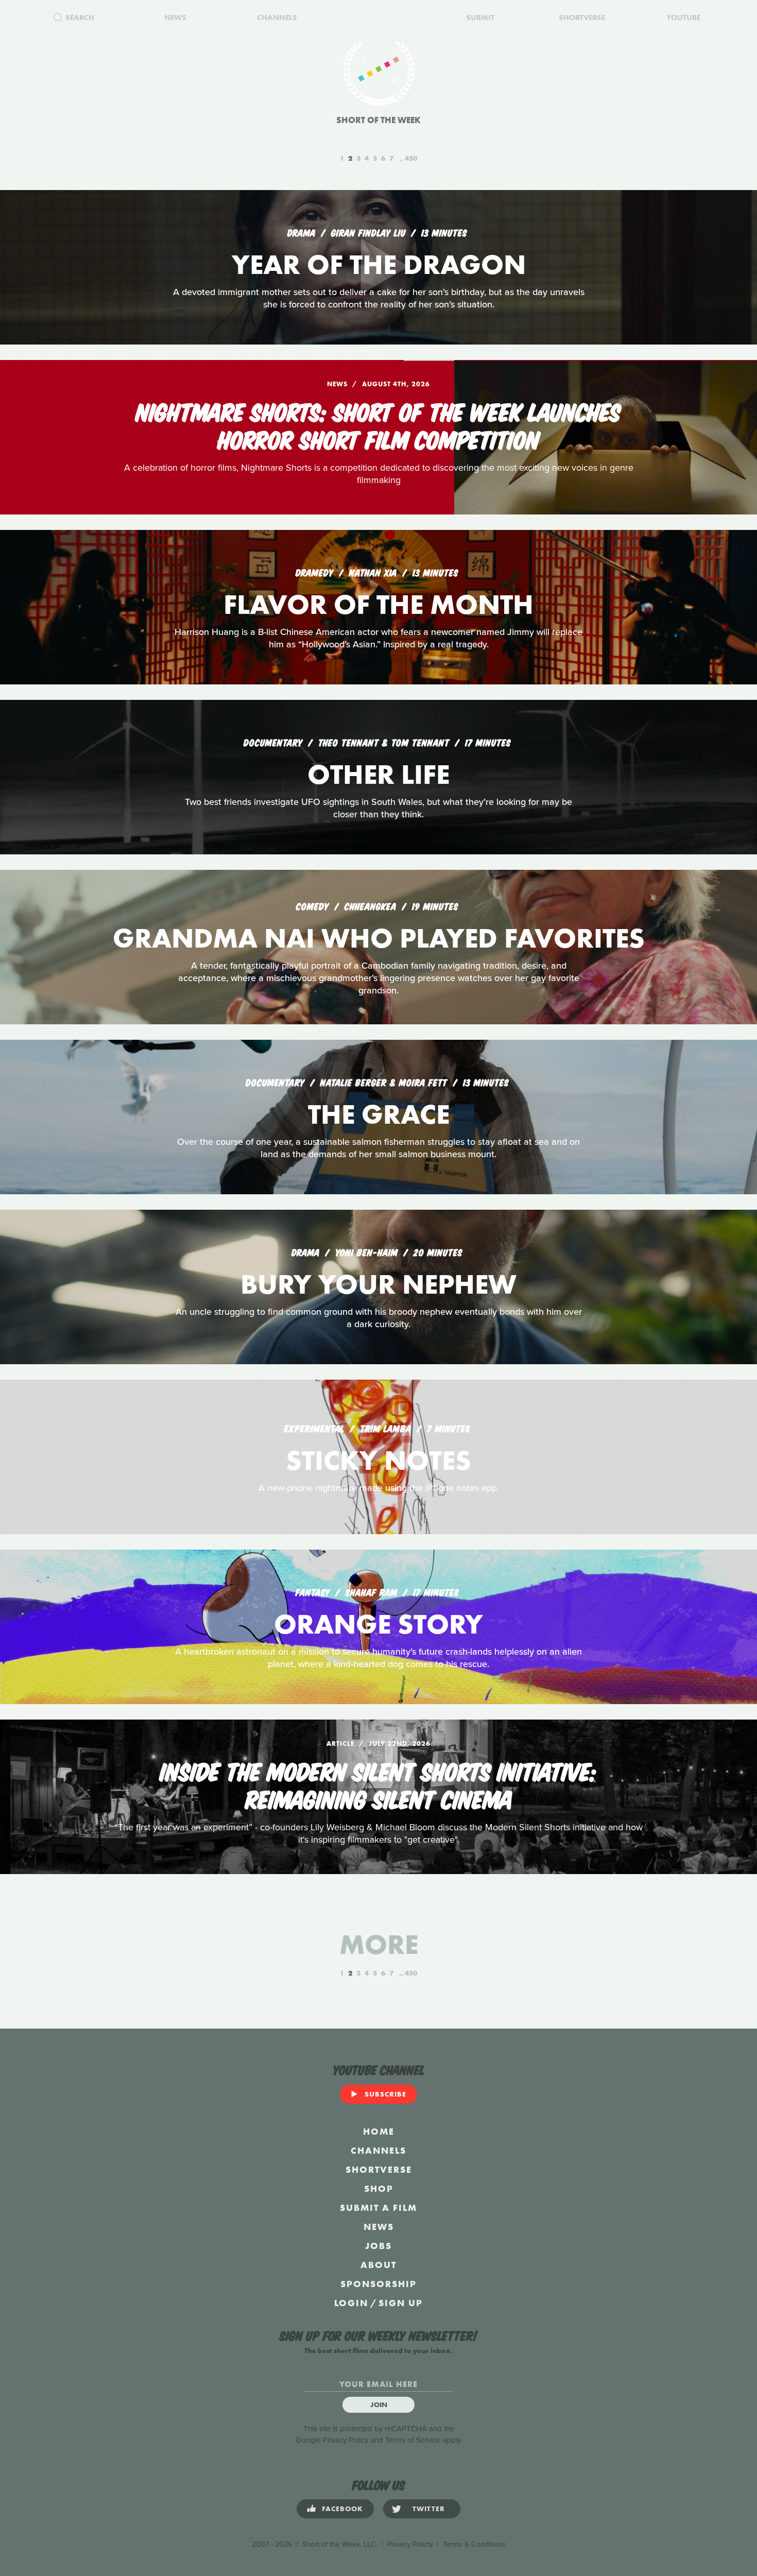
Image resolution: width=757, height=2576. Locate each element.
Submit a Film (378, 2208)
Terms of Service (413, 2440)
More (379, 1944)
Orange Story (378, 1624)
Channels (378, 2150)
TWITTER (429, 2509)
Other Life (378, 774)
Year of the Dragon (379, 264)
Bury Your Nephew (378, 1284)
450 (411, 158)
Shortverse (379, 2169)
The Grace (379, 1114)
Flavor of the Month (378, 604)
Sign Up (401, 2303)
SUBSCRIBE (385, 2094)
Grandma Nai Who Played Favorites (379, 938)
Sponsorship (378, 2284)
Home (379, 2131)
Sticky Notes (378, 1460)
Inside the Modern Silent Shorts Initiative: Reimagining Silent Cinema (378, 1784)
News (379, 2227)
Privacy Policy (346, 2440)
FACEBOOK (342, 2509)
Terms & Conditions (474, 2544)
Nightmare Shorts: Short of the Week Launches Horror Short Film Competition (378, 424)
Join (379, 2405)
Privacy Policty (410, 2544)
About (378, 2265)
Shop (379, 2188)
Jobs (378, 2246)
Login (351, 2303)
